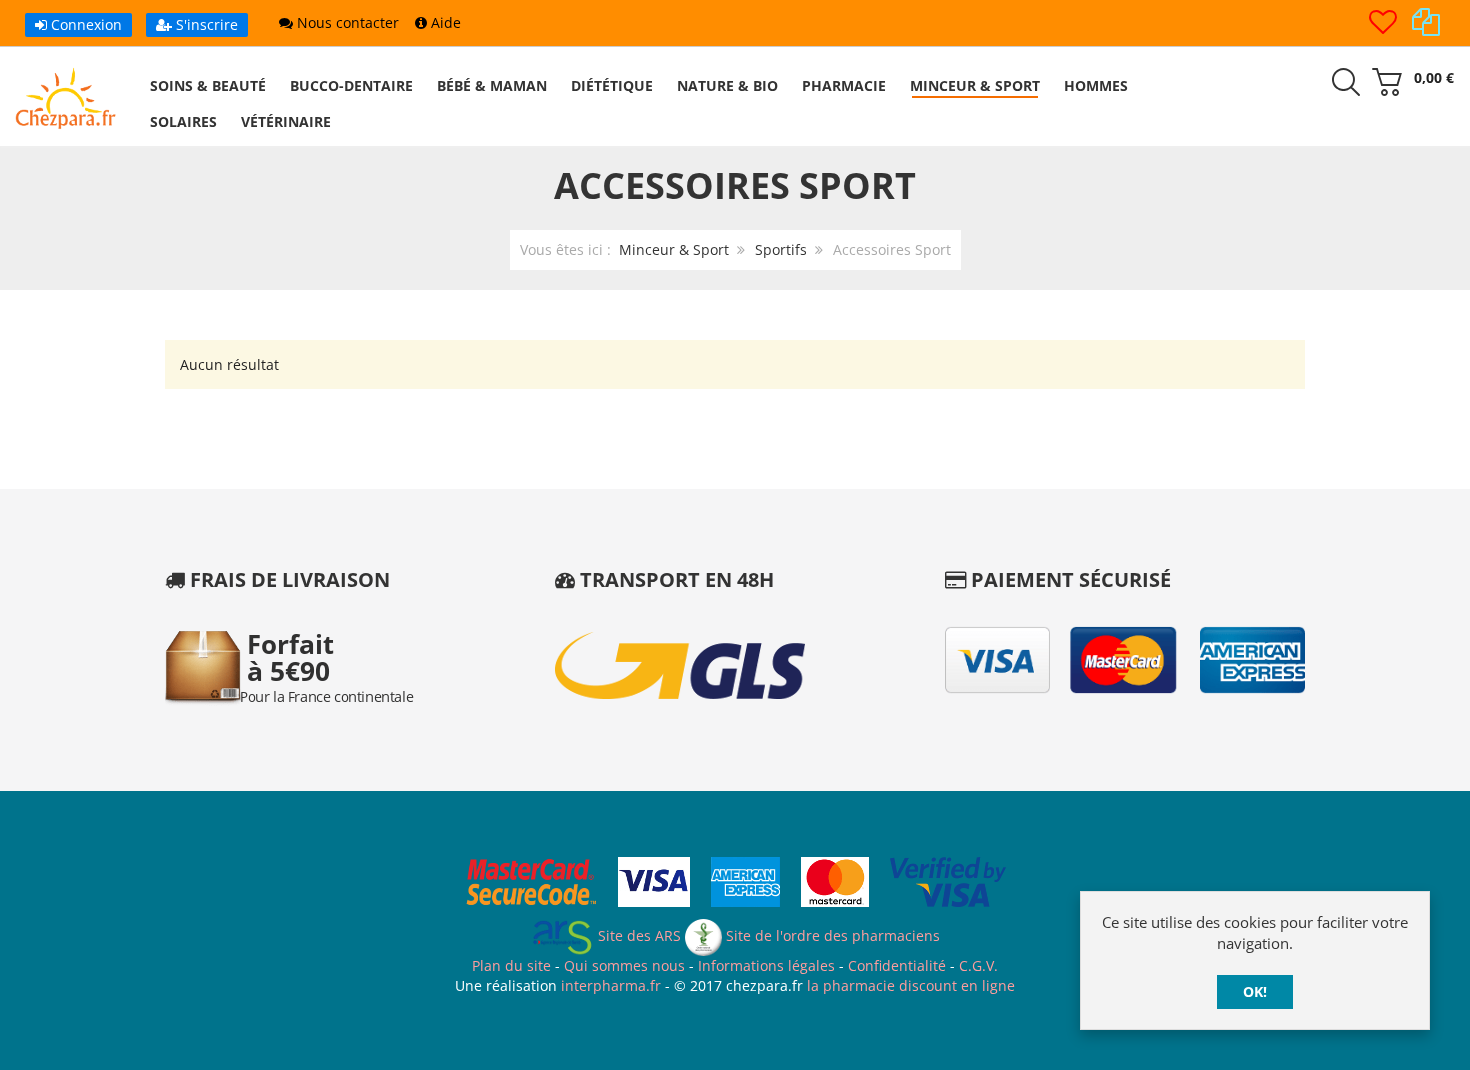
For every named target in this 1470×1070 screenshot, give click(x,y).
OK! (1255, 991)
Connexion (84, 24)
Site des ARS (637, 935)
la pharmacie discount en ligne (911, 985)
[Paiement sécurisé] (735, 885)
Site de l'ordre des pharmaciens (831, 935)
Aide (444, 22)
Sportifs (781, 249)
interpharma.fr (609, 985)
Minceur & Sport (674, 249)
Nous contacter (346, 22)
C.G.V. (978, 965)
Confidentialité (897, 965)
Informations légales (766, 965)
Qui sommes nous (624, 965)
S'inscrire (205, 24)
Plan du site (511, 965)
